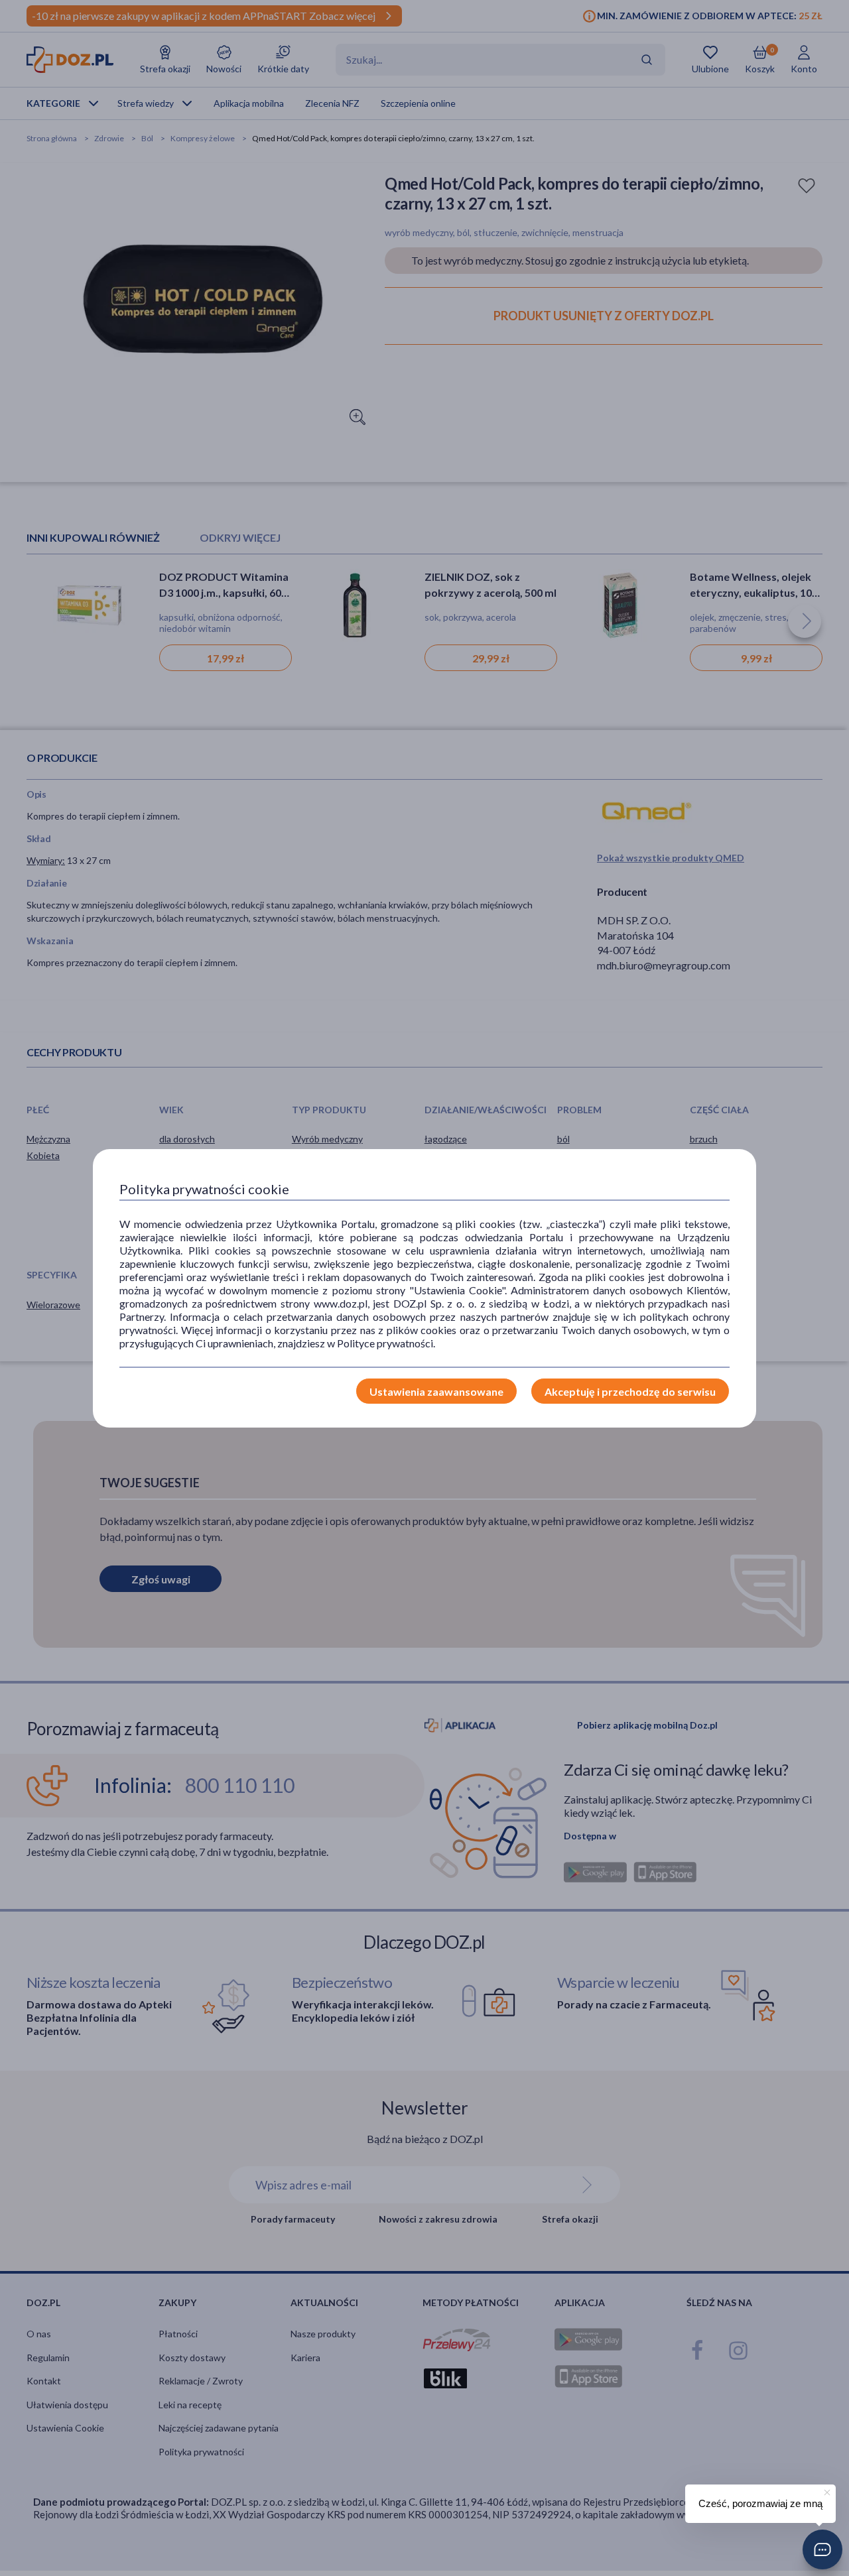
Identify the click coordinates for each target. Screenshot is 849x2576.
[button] (822, 2549)
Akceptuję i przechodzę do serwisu (630, 1391)
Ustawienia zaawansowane (436, 1391)
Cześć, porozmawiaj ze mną (760, 2503)
